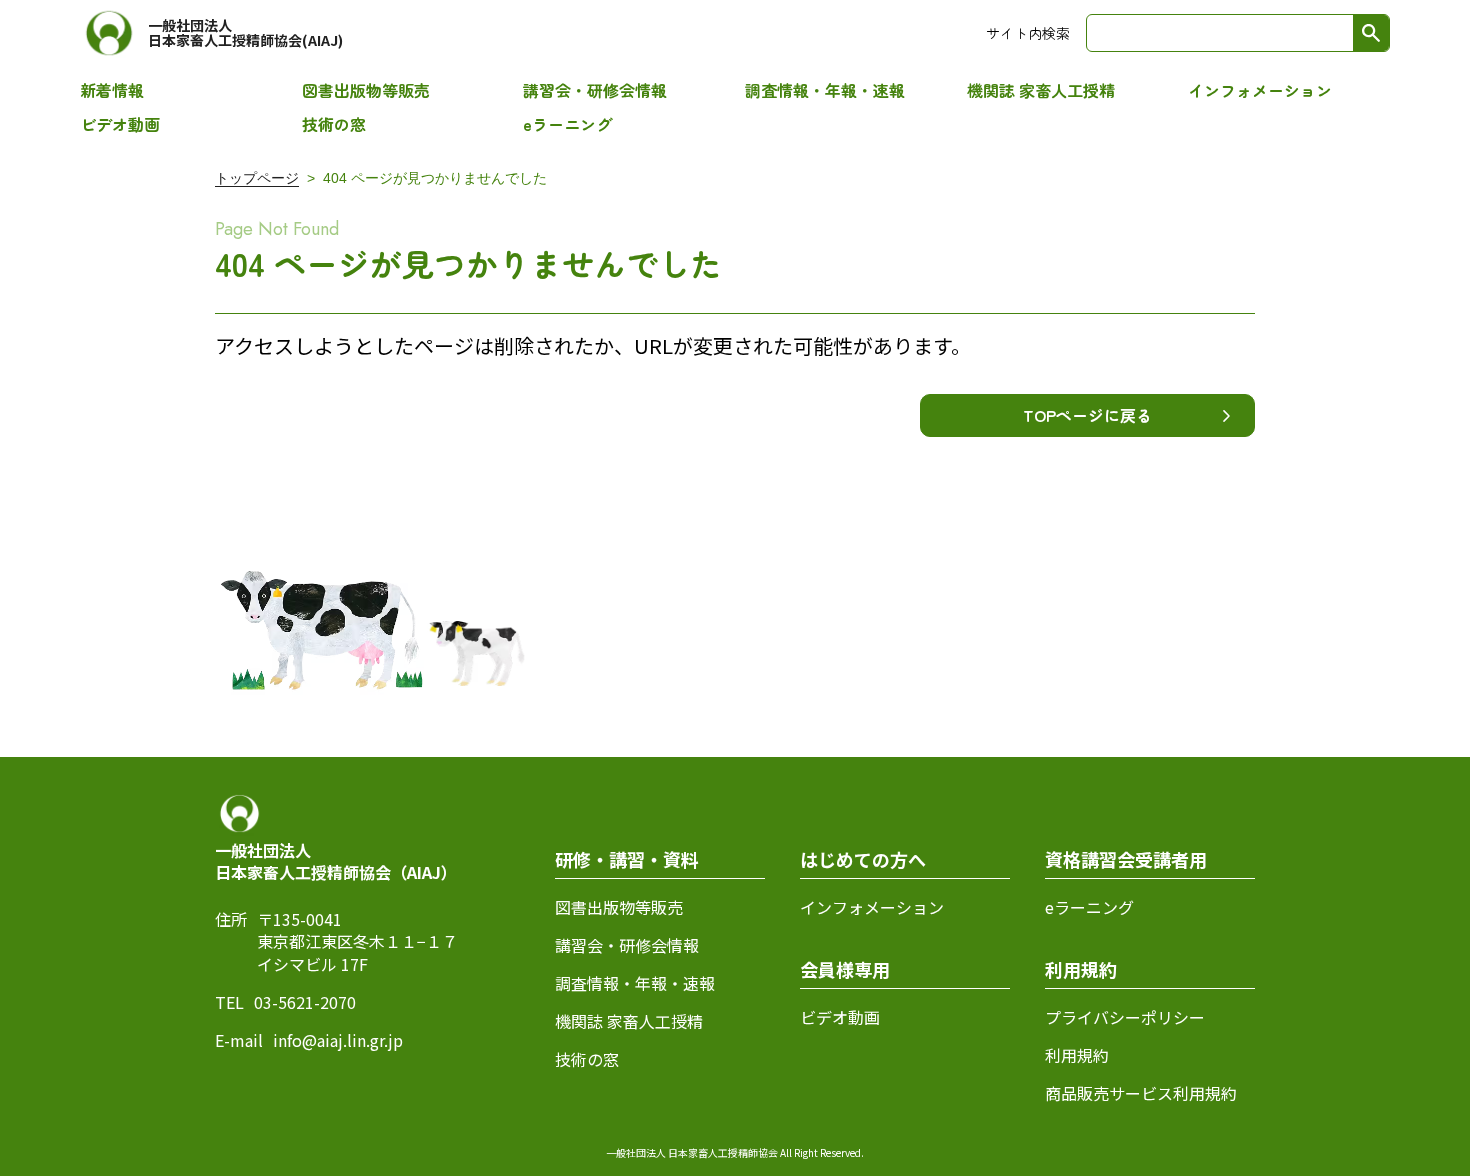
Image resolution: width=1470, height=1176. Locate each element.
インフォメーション (1260, 90)
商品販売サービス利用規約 (1141, 1093)
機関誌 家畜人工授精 (1041, 90)
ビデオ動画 (120, 124)
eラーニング (567, 124)
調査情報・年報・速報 (825, 90)
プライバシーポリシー (1125, 1017)
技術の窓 (334, 124)
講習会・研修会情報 (595, 90)
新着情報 (112, 90)
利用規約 (1077, 1055)
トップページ (257, 178)
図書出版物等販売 (366, 90)
